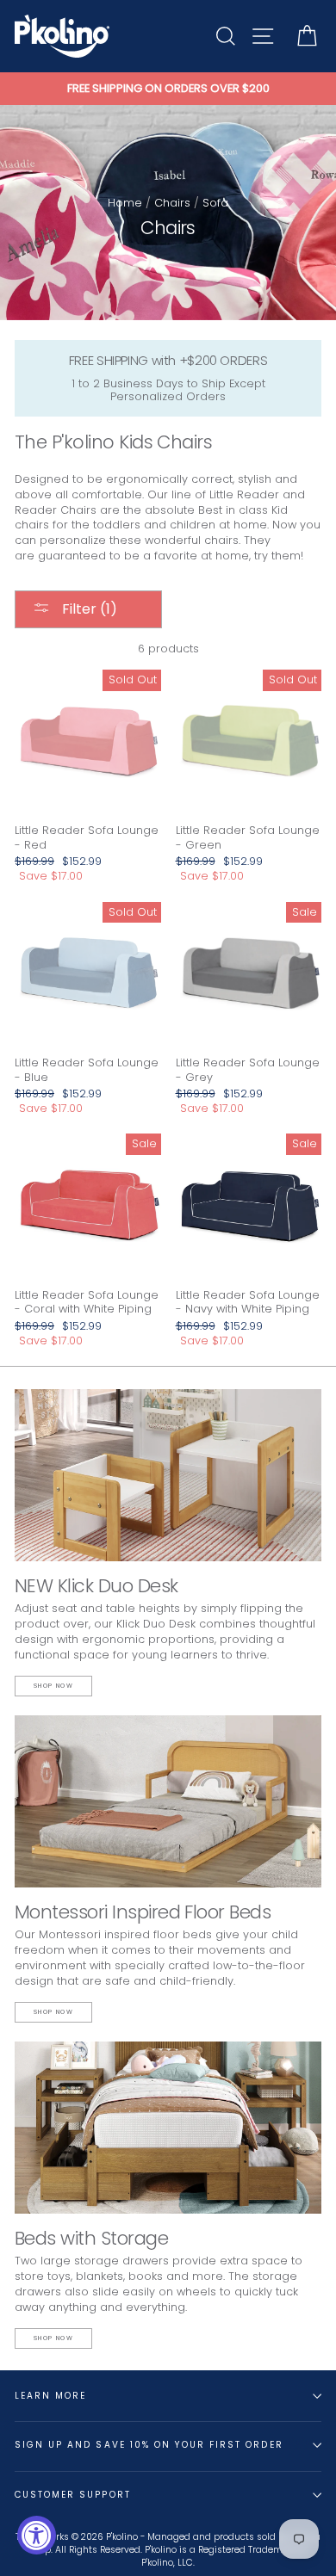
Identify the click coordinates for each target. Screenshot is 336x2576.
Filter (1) (88, 609)
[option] (168, 89)
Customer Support (73, 2495)
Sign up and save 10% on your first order (149, 2445)
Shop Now (53, 1686)
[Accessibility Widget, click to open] (37, 2535)
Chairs (172, 203)
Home (125, 203)
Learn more (50, 2396)
